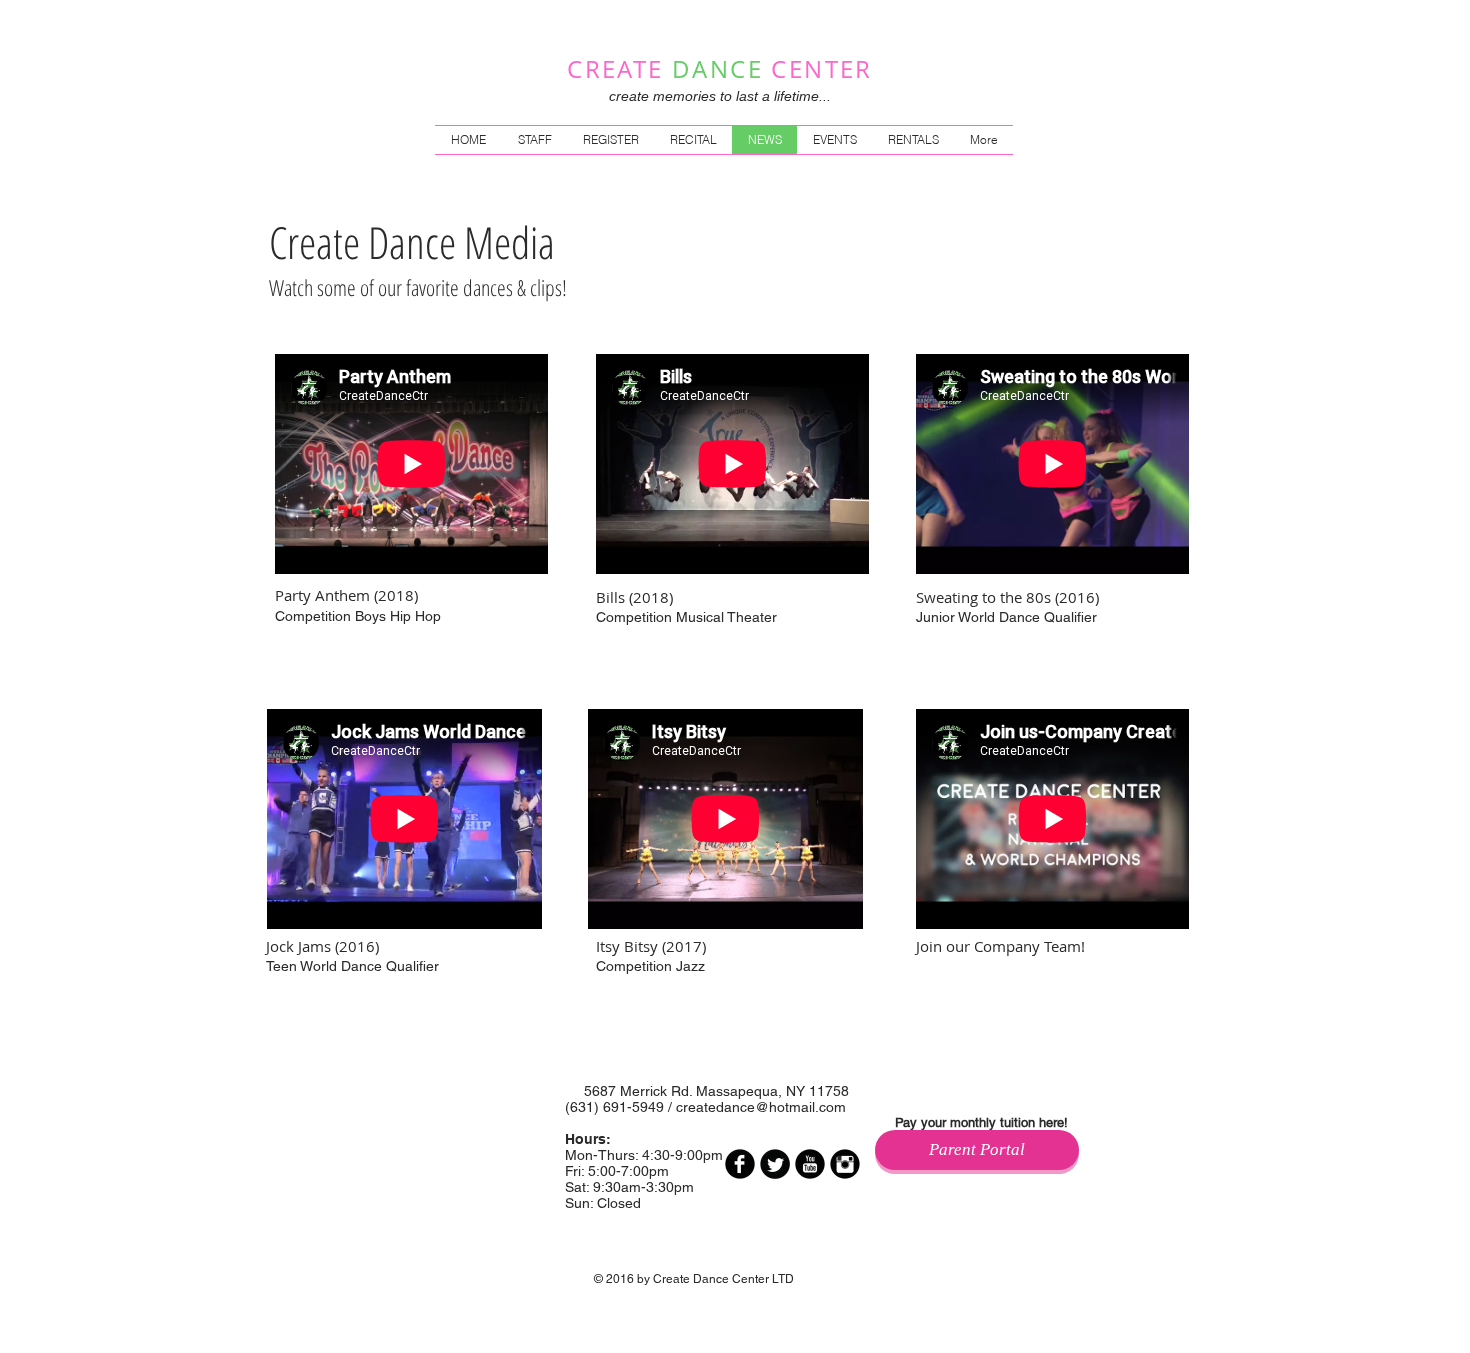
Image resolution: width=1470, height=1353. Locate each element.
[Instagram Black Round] (845, 1164)
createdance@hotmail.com (761, 1107)
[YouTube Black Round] (810, 1164)
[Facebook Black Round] (740, 1164)
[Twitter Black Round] (775, 1164)
